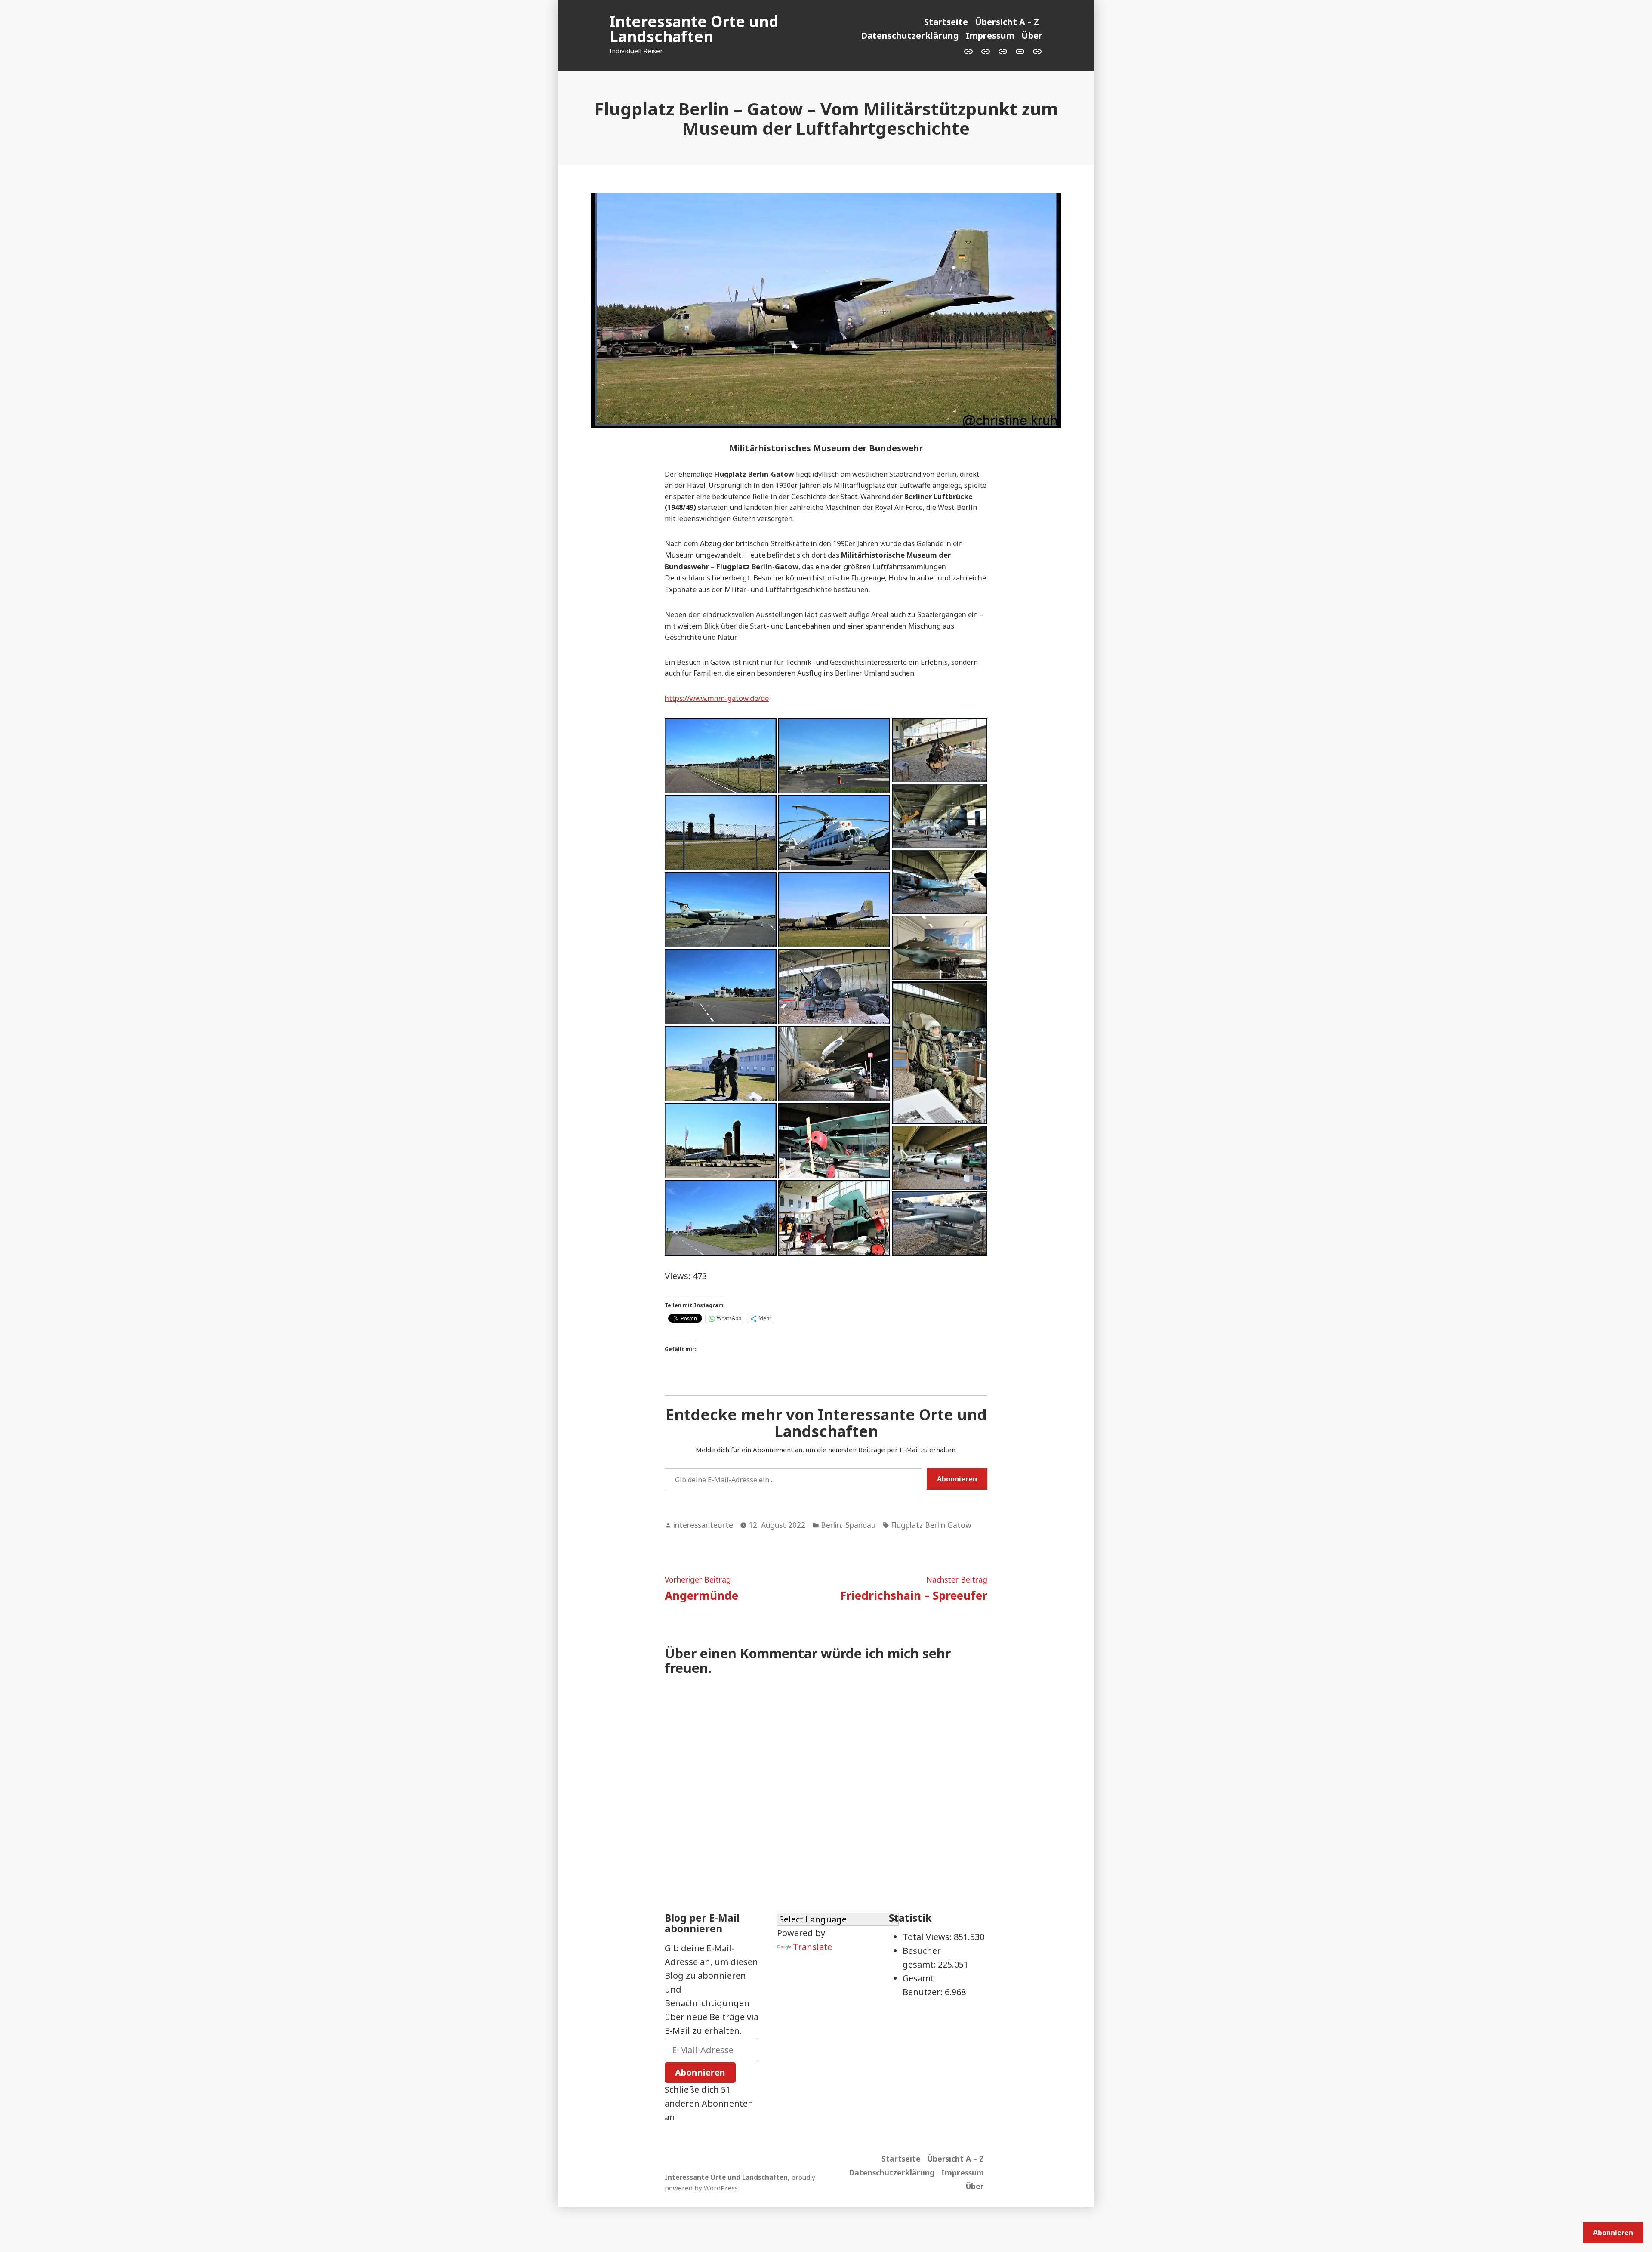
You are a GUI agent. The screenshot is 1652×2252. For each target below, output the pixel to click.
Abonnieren (957, 1479)
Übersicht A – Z (1007, 22)
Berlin (831, 1525)
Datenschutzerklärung (910, 35)
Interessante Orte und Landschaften (694, 29)
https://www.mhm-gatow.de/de (717, 698)
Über (1032, 35)
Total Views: (928, 1937)
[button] (721, 756)
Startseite (946, 22)
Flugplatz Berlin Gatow (931, 1525)
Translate (812, 1947)
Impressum (990, 35)
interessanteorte (703, 1525)
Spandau (860, 1525)
